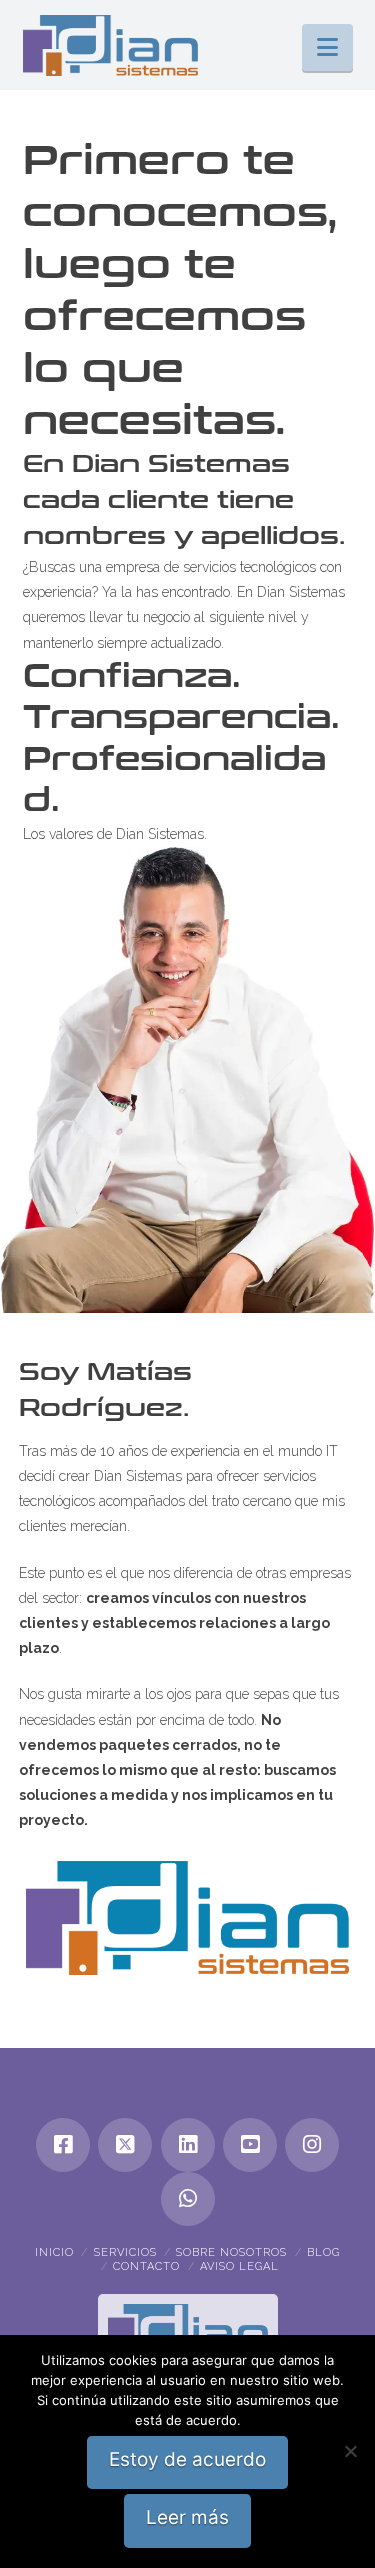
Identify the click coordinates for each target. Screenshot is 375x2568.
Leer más (187, 2517)
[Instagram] (312, 2145)
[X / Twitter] (125, 2145)
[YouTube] (250, 2145)
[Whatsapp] (188, 2199)
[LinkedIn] (188, 2145)
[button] (327, 47)
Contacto (146, 2266)
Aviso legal (239, 2266)
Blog (323, 2252)
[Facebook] (63, 2145)
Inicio (54, 2252)
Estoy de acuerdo (187, 2459)
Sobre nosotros (231, 2252)
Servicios (125, 2252)
